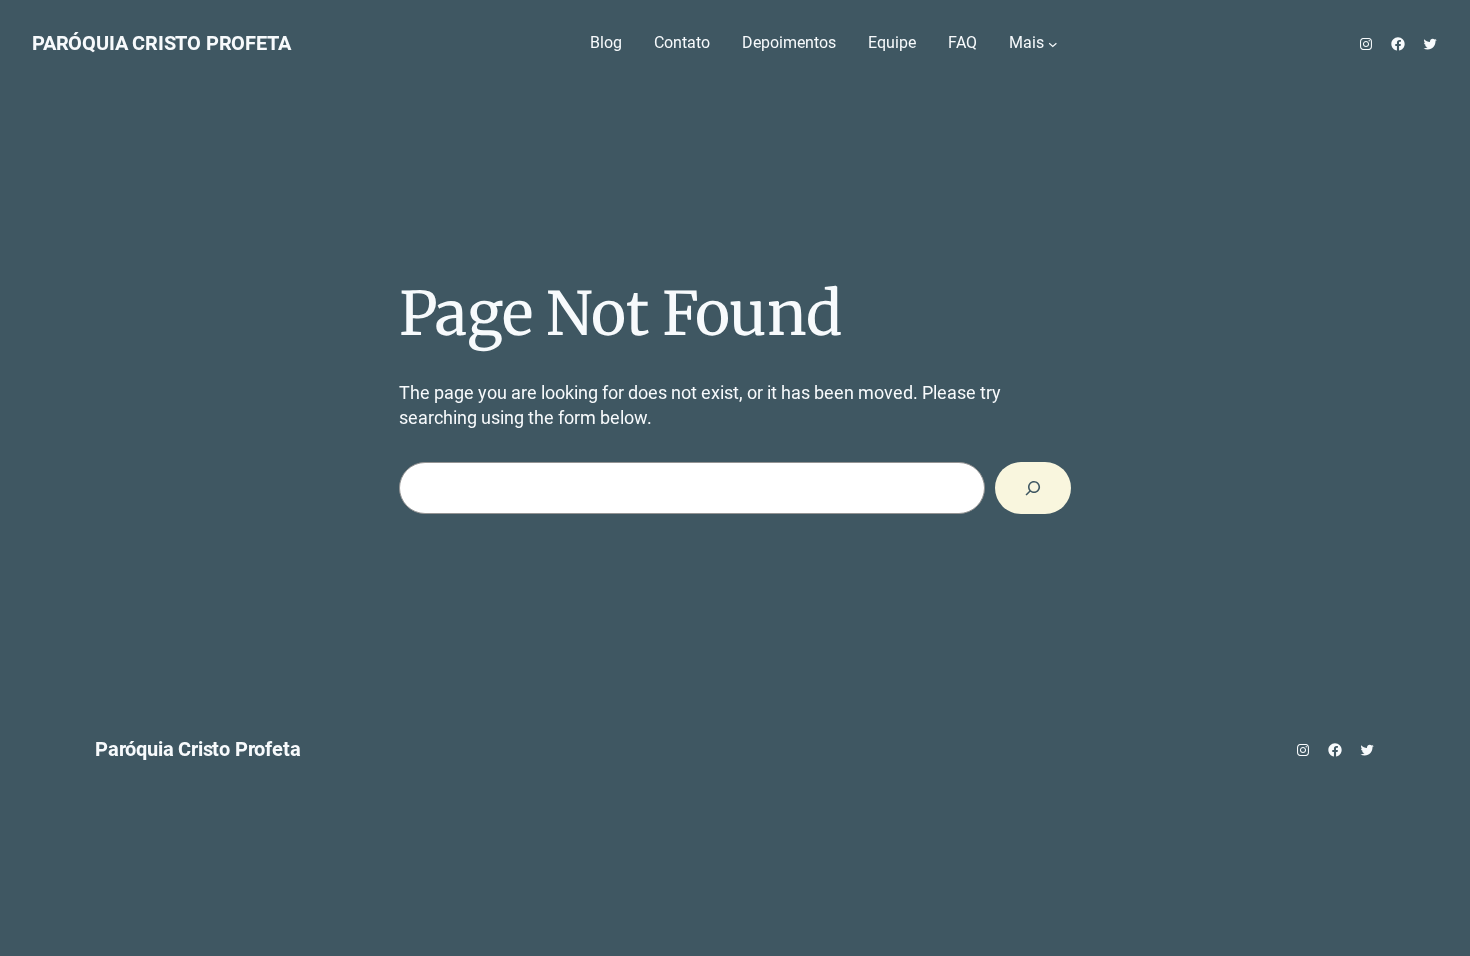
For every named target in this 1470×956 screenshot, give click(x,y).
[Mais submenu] (1053, 44)
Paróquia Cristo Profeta (161, 43)
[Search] (1033, 488)
